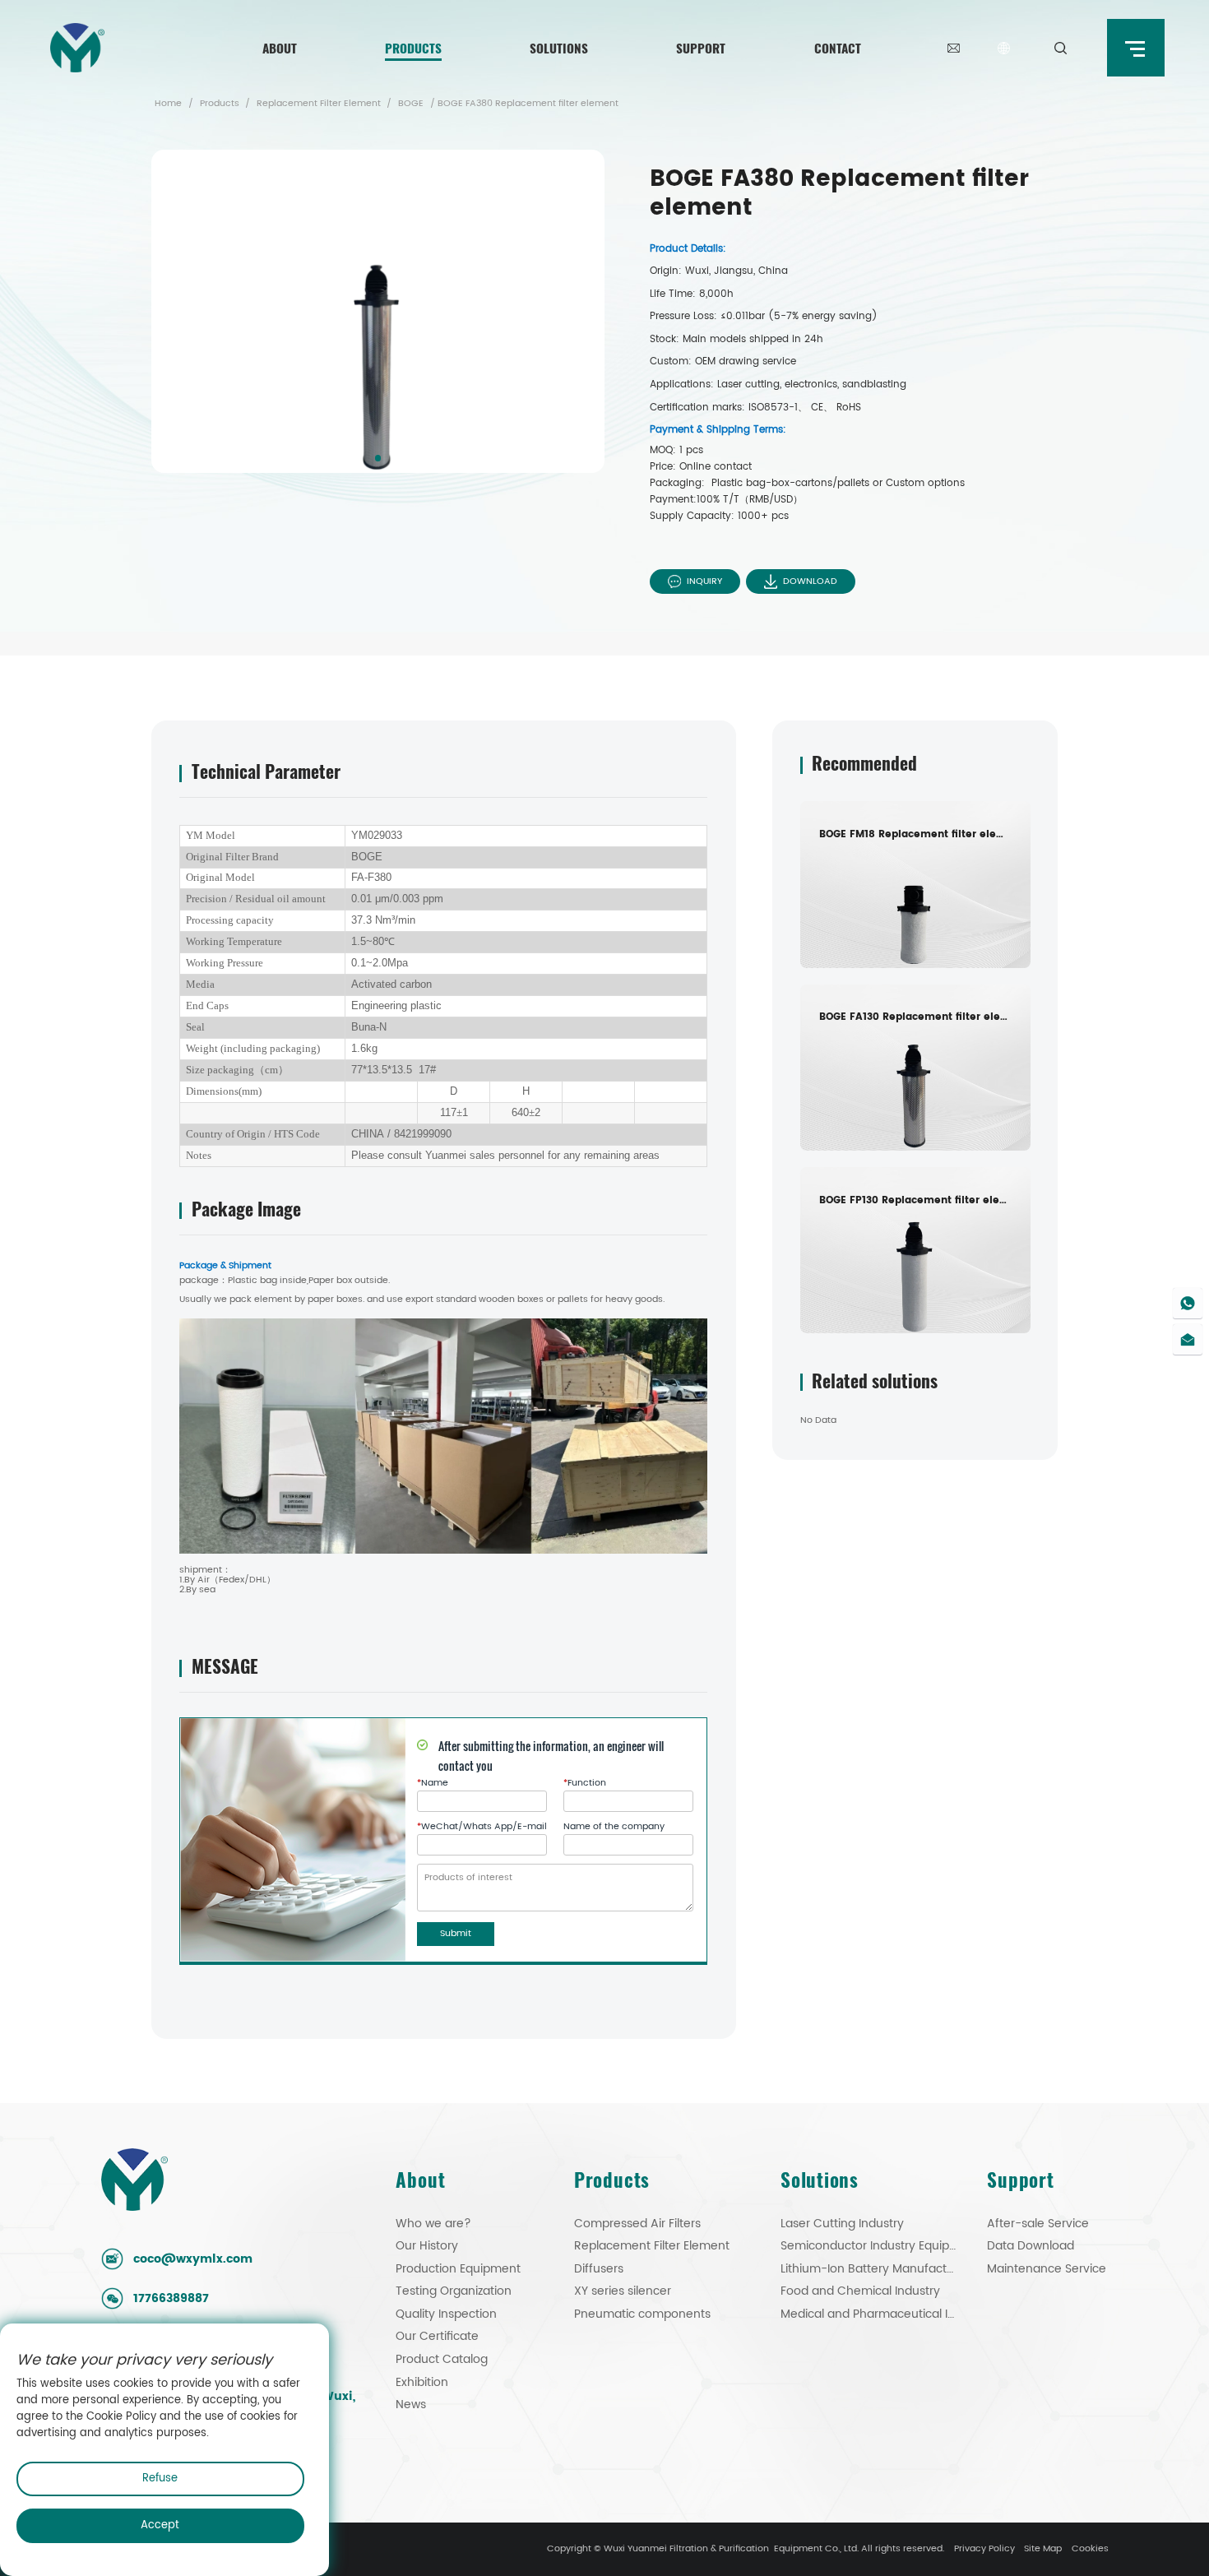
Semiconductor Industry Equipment (870, 2246)
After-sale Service (1038, 2224)
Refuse (160, 2479)
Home (168, 104)
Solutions (559, 48)
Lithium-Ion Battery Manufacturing (870, 2269)
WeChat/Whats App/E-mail (482, 1827)
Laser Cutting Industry (842, 2224)
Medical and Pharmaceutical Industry (870, 2314)
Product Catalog (442, 2360)
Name (433, 1784)
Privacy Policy (984, 2549)
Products (413, 48)
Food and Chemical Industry (860, 2291)
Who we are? (433, 2224)
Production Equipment (458, 2269)
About (280, 48)
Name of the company (614, 1827)
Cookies (1090, 2549)
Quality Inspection (446, 2314)
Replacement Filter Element (319, 104)
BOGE (411, 104)
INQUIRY (704, 581)
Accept (160, 2525)
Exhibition (422, 2383)
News (411, 2405)
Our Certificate (437, 2337)
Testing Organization (454, 2291)
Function (585, 1784)
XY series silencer (623, 2291)
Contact (838, 48)
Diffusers (599, 2269)
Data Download (1031, 2246)
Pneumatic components (642, 2314)
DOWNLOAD (810, 581)
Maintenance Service (1047, 2269)
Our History (427, 2246)
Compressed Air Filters (637, 2224)
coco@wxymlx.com (193, 2259)
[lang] (1004, 48)
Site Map (1043, 2549)
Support (701, 48)
